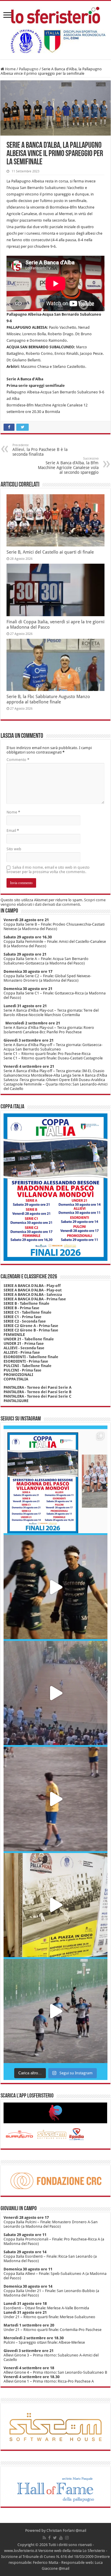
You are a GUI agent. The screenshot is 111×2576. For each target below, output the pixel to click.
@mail (81, 2530)
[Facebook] (49, 2538)
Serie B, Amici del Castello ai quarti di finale (50, 552)
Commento (18, 760)
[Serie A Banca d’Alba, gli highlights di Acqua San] (55, 2011)
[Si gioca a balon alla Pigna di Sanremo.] (55, 1905)
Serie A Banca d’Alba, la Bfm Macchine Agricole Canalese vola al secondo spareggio (68, 466)
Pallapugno (29, 69)
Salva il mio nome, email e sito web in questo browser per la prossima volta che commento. (48, 870)
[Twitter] (55, 2538)
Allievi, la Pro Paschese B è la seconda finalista (40, 450)
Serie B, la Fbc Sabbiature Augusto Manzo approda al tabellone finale (48, 699)
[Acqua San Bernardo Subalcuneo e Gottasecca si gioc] (55, 1587)
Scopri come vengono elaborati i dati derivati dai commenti (53, 902)
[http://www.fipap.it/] (56, 41)
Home (10, 69)
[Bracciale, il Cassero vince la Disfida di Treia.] (55, 1693)
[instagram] (67, 2538)
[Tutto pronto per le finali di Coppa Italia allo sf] (55, 1481)
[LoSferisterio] (56, 14)
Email (13, 831)
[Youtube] (61, 2538)
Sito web (14, 849)
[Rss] (44, 2538)
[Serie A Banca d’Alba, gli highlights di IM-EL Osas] (55, 1799)
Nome (13, 812)
